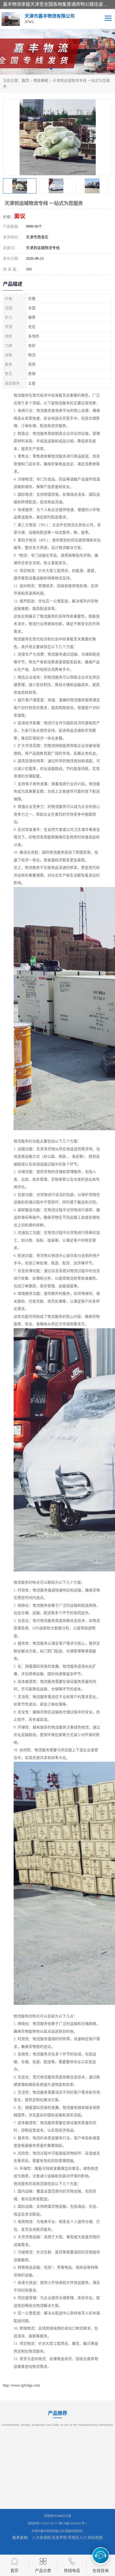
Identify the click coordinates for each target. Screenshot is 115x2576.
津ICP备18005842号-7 (73, 2523)
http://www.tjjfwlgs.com (21, 2385)
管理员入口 (77, 2538)
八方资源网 (41, 2538)
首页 (25, 81)
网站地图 (95, 2538)
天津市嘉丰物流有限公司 (48, 2531)
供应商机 (41, 81)
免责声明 (59, 2538)
